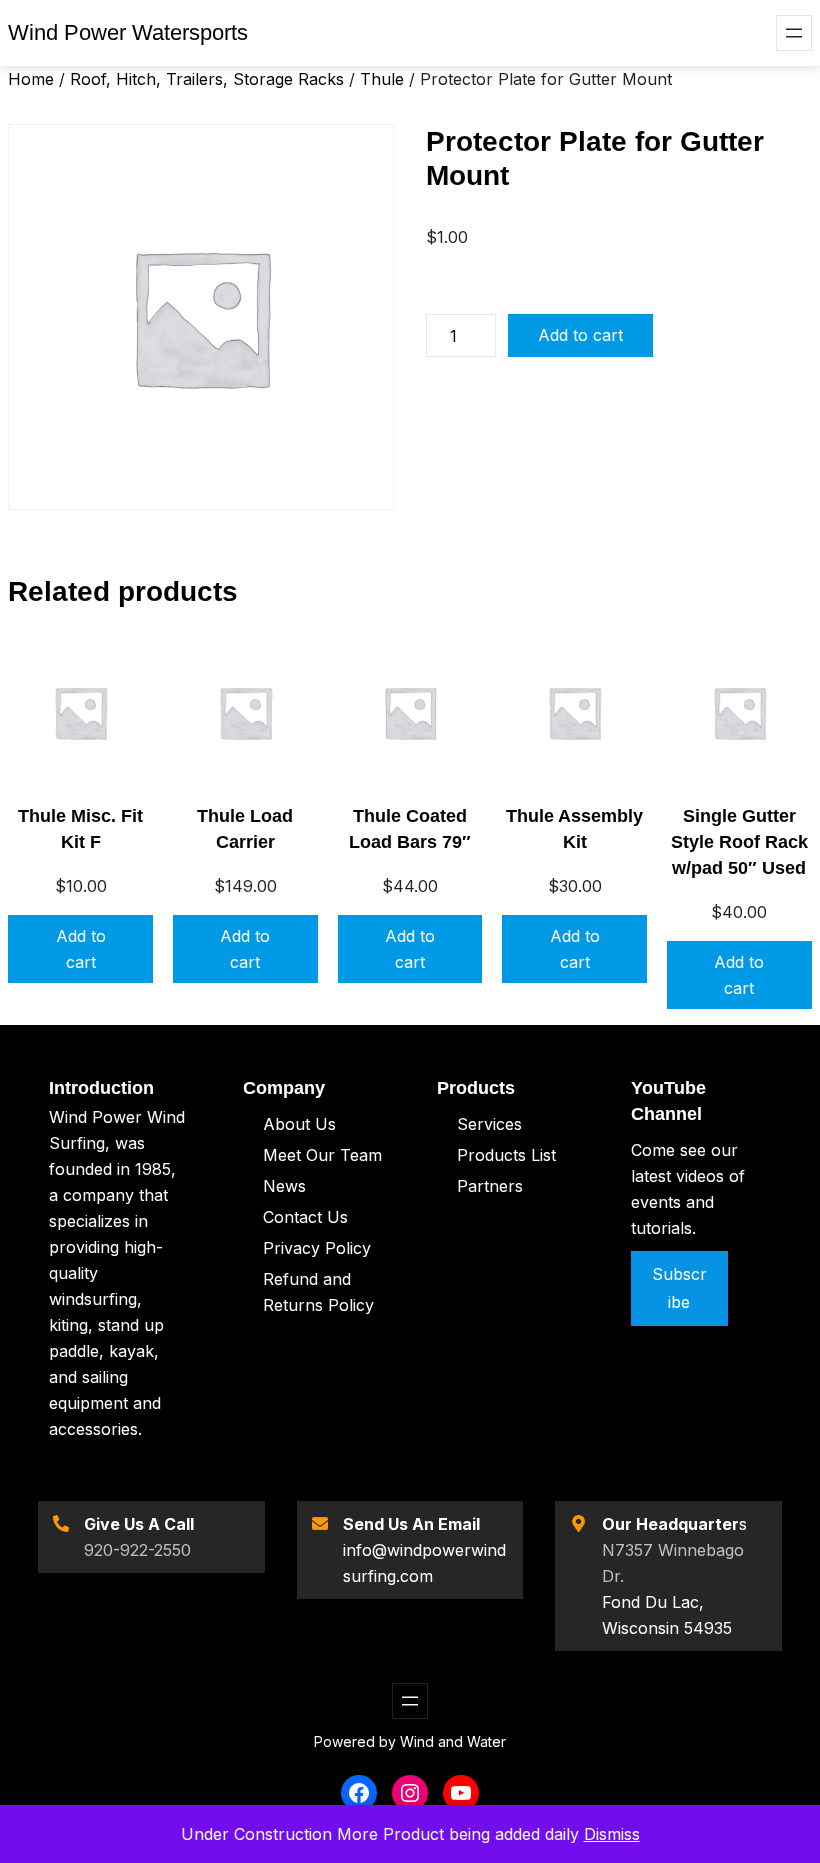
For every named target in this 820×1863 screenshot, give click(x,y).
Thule (382, 79)
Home (31, 79)
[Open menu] (794, 33)
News (284, 1186)
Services (489, 1124)
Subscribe (679, 1287)
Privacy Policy (317, 1248)
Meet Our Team (322, 1155)
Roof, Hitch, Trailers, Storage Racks (207, 79)
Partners (490, 1186)
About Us (299, 1124)
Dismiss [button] (612, 1834)
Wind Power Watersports (128, 32)
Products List (506, 1155)
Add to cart (580, 335)
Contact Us (305, 1217)
